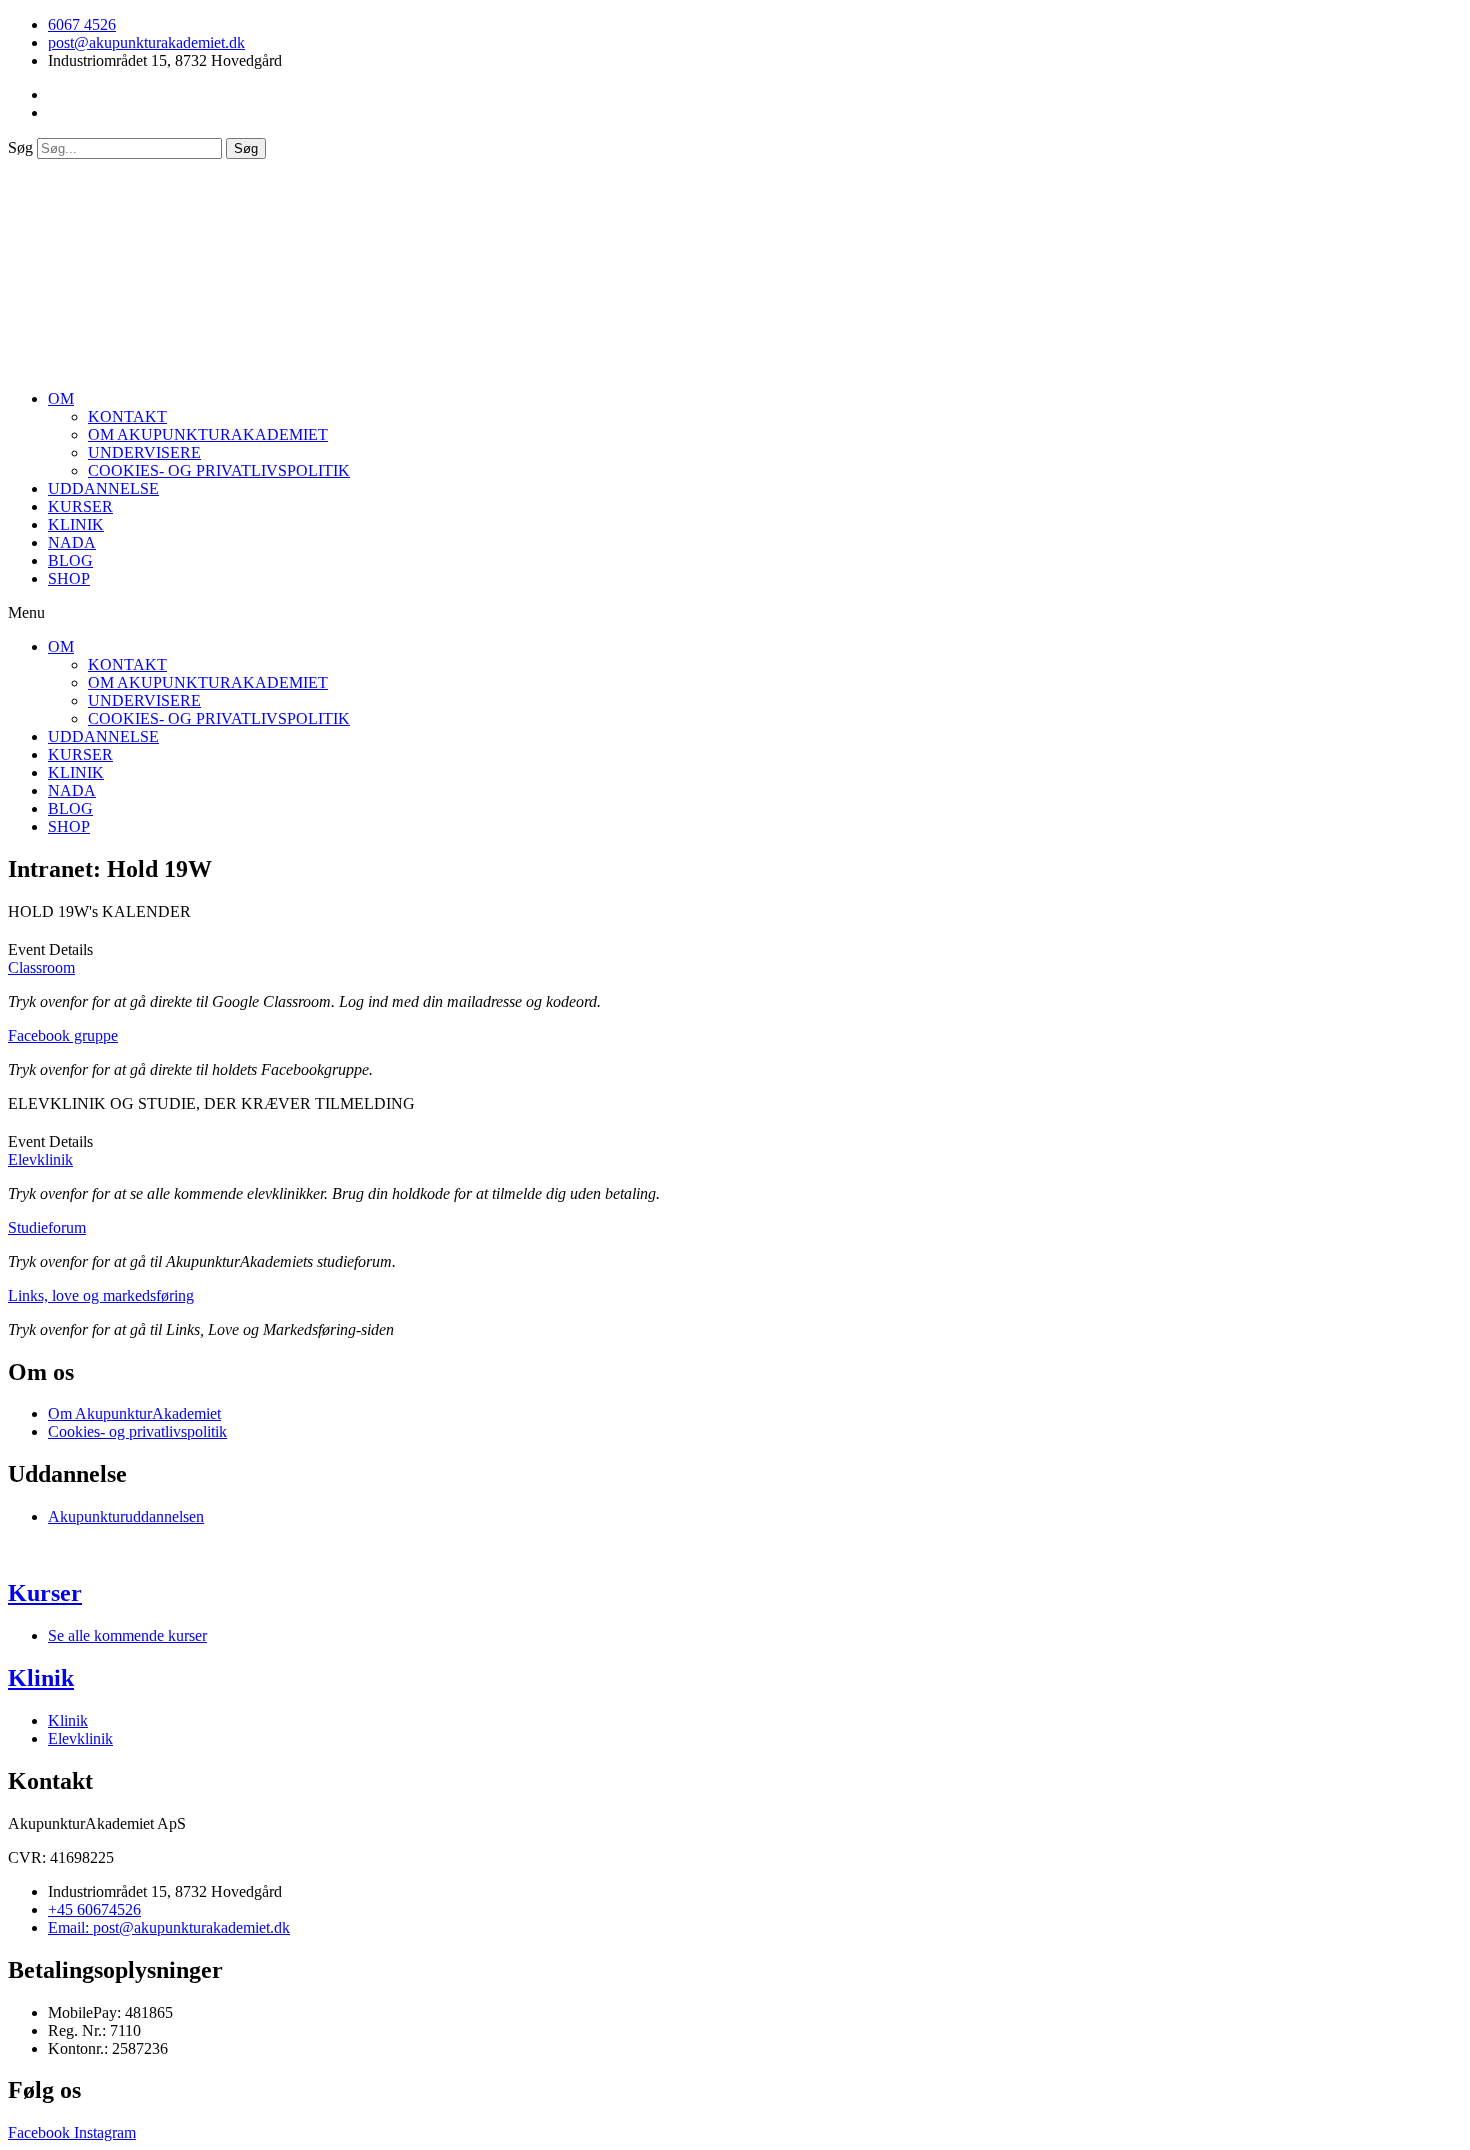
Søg (20, 147)
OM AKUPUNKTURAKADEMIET (208, 434)
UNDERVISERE (144, 452)
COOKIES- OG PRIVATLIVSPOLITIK (219, 470)
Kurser (45, 1593)
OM (61, 398)
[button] (735, 613)
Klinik (41, 1678)
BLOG (70, 560)
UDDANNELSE (103, 488)
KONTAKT (127, 416)
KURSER (80, 506)
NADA (72, 542)
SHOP (69, 578)
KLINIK (76, 524)
